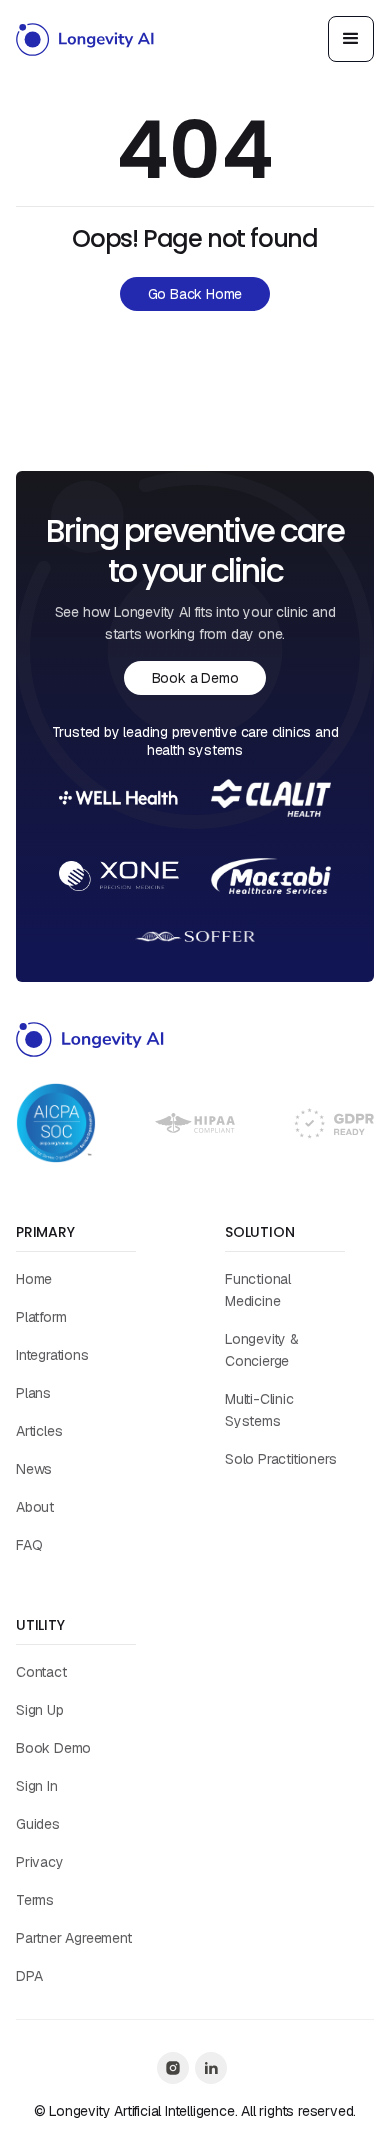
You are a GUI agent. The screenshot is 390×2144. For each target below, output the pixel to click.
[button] (351, 39)
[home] (86, 39)
